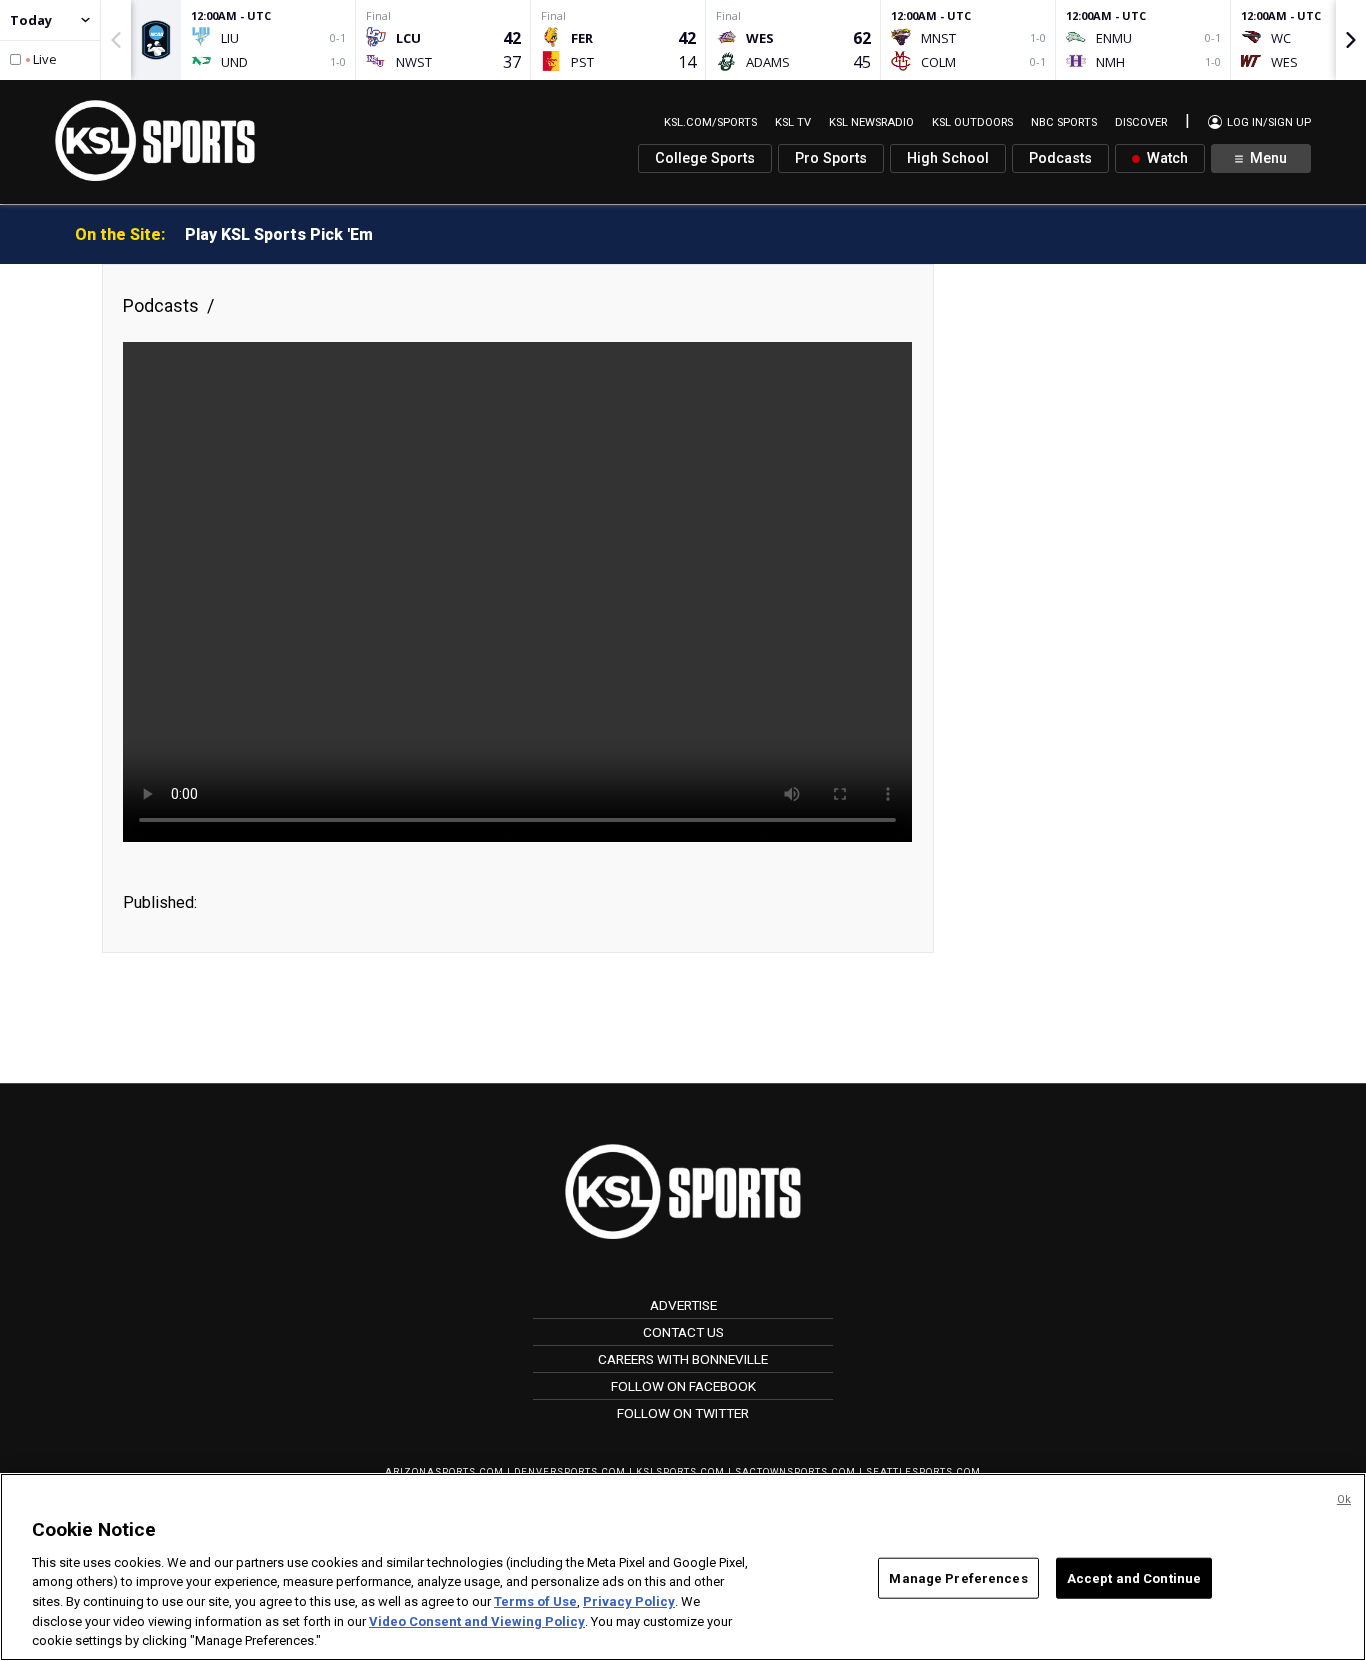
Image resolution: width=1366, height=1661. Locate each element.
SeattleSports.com (923, 1471)
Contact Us (683, 1332)
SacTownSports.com (795, 1471)
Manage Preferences (958, 1577)
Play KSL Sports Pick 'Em (279, 234)
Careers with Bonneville (683, 1359)
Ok (1344, 1499)
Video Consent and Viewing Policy (477, 1621)
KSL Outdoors (972, 122)
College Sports (705, 158)
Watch (1165, 158)
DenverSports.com (570, 1471)
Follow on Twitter (683, 1413)
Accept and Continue (1134, 1577)
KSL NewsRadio (871, 122)
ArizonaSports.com (444, 1471)
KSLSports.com (680, 1471)
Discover (1141, 122)
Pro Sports (831, 158)
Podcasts (1060, 158)
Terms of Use (535, 1601)
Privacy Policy (629, 1601)
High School (948, 158)
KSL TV (793, 122)
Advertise (683, 1305)
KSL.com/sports (710, 122)
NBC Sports (1064, 122)
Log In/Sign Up (1267, 122)
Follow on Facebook (683, 1386)
